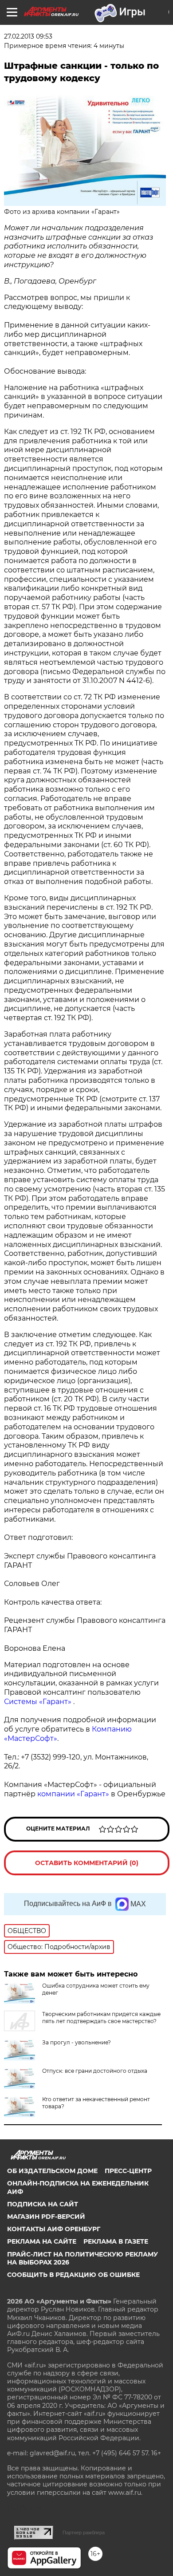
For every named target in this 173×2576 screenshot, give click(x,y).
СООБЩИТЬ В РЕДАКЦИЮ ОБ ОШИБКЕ (73, 2275)
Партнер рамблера (84, 2533)
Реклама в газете (116, 2241)
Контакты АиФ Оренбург (54, 2229)
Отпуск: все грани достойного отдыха (95, 2071)
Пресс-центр (128, 2171)
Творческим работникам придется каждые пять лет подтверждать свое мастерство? (101, 2018)
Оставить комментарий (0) (87, 1863)
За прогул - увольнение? (77, 2042)
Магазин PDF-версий (46, 2217)
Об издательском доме (52, 2171)
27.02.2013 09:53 (28, 36)
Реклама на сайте (42, 2241)
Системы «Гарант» (38, 1702)
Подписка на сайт (43, 2204)
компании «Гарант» (73, 1794)
